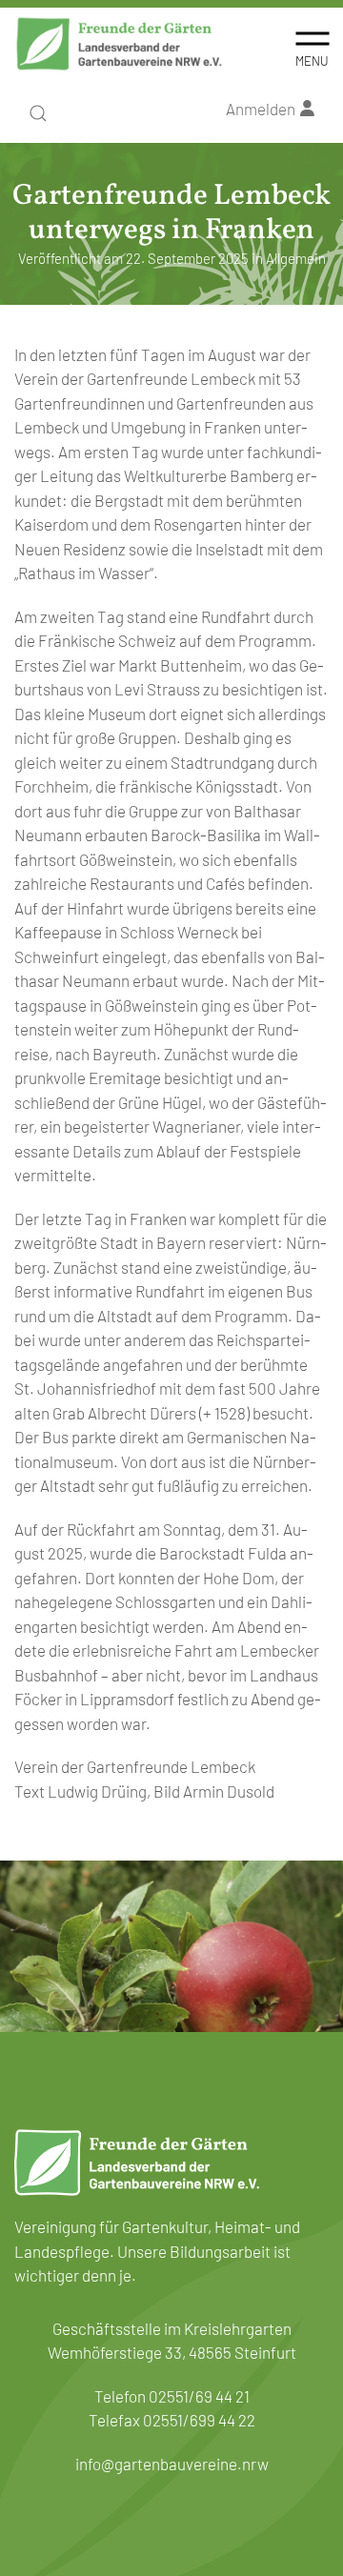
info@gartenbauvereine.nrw (172, 2464)
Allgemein (296, 258)
